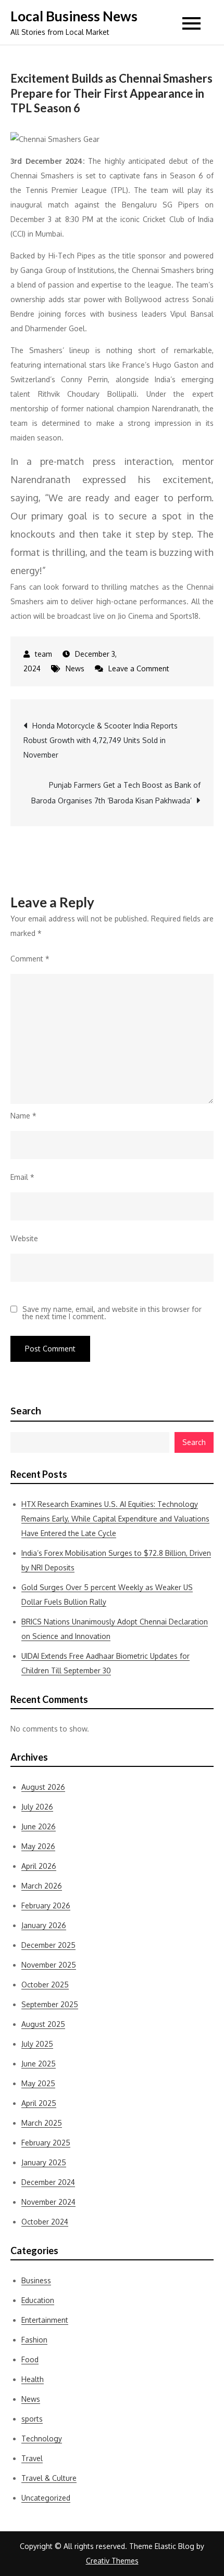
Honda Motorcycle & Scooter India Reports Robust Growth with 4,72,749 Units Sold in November (101, 740)
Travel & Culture (49, 2478)
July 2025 (37, 2044)
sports (32, 2419)
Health (33, 2379)
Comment (30, 959)
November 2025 (49, 1965)
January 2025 (44, 2162)
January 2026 (44, 1925)
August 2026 (43, 1787)
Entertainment (45, 2320)
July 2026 (37, 1807)
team (43, 654)
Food (30, 2359)
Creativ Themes (112, 2561)
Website (24, 1238)
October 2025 (45, 1985)
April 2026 (39, 1866)
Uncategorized (46, 2498)
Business (36, 2280)
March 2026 (42, 1886)
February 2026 (46, 1905)
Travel (32, 2458)
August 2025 (43, 2024)
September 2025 (50, 2004)
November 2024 (48, 2202)
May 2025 (38, 2083)
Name (23, 1116)
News (75, 668)
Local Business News (74, 16)
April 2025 (39, 2103)
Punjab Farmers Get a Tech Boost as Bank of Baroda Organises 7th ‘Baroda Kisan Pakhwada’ (116, 793)
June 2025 (39, 2064)
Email (22, 1177)
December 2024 (48, 2182)
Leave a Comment (139, 668)
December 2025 (48, 1945)
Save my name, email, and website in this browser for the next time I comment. (112, 1313)
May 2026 (38, 1846)
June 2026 (39, 1826)
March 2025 (42, 2123)
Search (26, 1411)
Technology (42, 2438)
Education (38, 2300)
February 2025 (46, 2143)
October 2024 (45, 2222)
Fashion (34, 2340)
